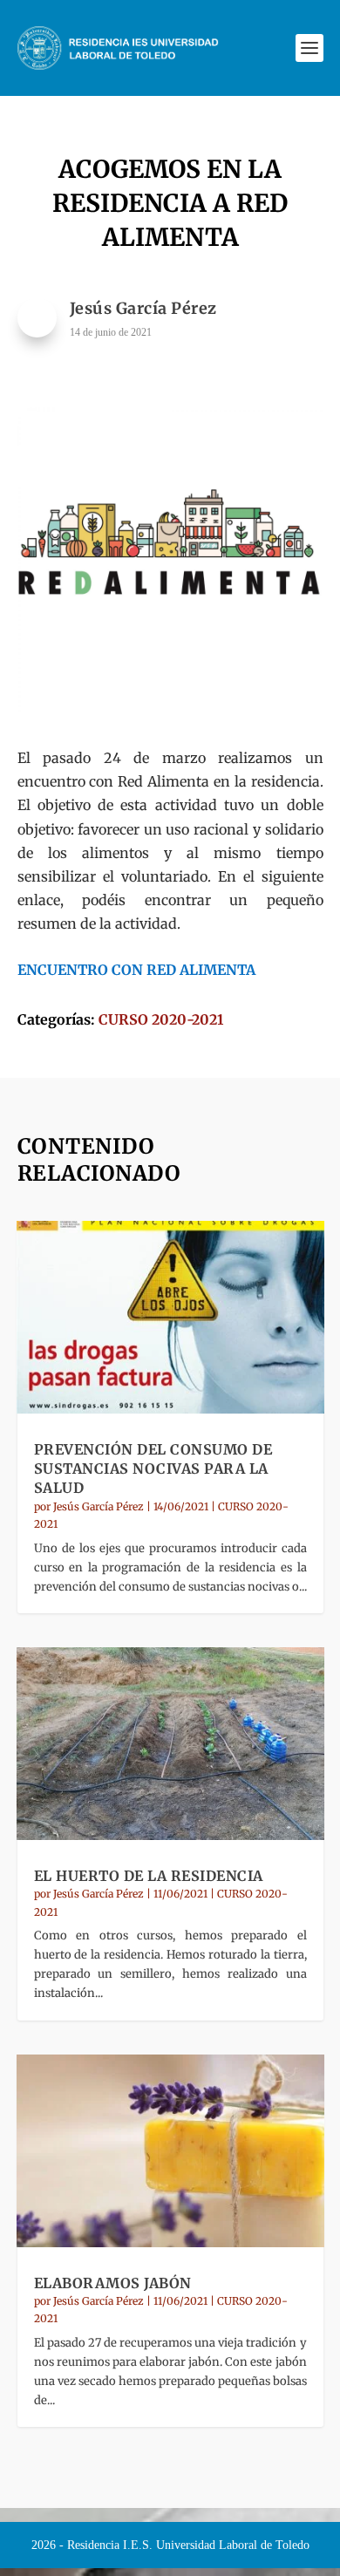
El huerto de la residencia (149, 1876)
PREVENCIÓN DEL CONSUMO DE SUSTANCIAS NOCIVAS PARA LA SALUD (153, 1469)
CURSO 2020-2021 (161, 1019)
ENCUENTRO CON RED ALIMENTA (136, 970)
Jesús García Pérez (99, 1506)
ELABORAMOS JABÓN (113, 2283)
